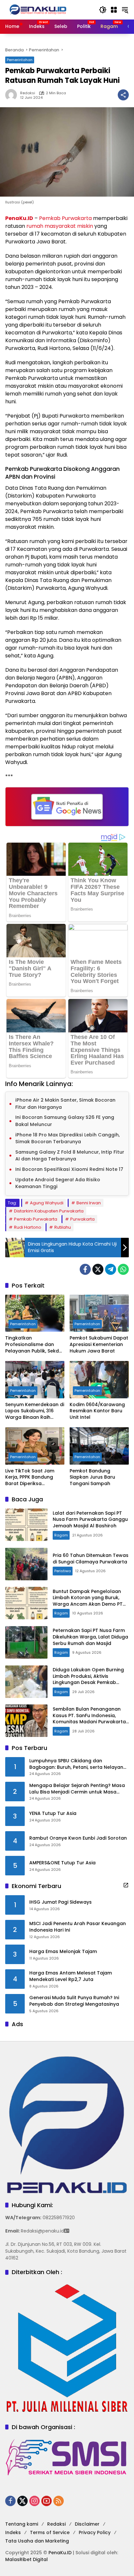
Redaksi (28, 93)
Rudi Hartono (28, 1227)
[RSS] (59, 2501)
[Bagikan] (123, 95)
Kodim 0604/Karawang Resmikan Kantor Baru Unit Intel (97, 1411)
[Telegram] (111, 1269)
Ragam (61, 1535)
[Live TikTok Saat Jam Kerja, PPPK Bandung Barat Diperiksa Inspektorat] (35, 1446)
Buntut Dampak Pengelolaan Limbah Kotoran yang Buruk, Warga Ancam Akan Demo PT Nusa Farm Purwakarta (88, 1601)
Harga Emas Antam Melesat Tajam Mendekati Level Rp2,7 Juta (71, 1976)
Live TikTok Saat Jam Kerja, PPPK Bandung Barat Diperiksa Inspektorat (30, 1477)
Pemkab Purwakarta (65, 218)
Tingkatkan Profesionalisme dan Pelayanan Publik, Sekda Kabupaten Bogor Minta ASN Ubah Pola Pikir (34, 1345)
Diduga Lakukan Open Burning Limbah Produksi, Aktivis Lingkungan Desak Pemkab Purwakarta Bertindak (88, 1679)
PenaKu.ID (19, 218)
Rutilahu (63, 1227)
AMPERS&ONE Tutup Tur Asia (62, 1863)
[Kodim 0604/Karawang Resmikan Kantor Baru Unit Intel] (99, 1379)
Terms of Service (50, 2532)
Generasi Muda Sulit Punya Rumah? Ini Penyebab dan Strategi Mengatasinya (74, 2001)
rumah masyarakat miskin (60, 226)
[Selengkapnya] (126, 1885)
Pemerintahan (20, 60)
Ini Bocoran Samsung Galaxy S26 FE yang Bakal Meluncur (65, 1121)
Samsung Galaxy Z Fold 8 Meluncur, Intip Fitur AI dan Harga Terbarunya (70, 1156)
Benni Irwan (89, 1203)
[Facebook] (85, 1269)
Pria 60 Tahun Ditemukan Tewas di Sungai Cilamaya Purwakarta (91, 1559)
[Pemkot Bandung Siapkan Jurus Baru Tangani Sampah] (99, 1446)
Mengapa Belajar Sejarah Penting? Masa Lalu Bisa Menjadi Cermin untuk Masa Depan (77, 1789)
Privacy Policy (95, 2532)
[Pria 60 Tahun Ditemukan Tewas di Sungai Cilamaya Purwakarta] (26, 1564)
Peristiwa (63, 1571)
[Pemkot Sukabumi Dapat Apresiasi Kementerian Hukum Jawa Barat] (99, 1313)
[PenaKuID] (38, 9)
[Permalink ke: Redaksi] (13, 95)
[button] (103, 10)
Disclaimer (87, 2524)
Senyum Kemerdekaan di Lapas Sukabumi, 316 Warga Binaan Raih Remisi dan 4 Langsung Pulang (35, 1411)
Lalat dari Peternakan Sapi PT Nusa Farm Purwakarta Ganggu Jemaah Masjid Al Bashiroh (90, 1519)
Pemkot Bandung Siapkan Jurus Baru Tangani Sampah (92, 1477)
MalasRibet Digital (27, 2559)
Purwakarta (82, 1219)
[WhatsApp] (123, 1269)
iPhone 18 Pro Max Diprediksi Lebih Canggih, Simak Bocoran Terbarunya (67, 1138)
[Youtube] (47, 2501)
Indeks (13, 2532)
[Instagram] (34, 2501)
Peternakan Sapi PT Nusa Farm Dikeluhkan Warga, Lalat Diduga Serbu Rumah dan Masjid (90, 1637)
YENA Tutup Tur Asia (53, 1813)
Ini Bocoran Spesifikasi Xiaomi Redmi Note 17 (69, 1169)
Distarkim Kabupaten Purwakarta (49, 1211)
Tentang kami (22, 2524)
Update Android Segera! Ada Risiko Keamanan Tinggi (58, 1183)
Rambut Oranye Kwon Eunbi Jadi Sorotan (78, 1838)
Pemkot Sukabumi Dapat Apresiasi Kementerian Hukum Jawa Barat (99, 1344)
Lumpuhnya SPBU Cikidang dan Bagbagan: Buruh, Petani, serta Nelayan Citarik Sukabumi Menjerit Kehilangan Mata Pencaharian (76, 1764)
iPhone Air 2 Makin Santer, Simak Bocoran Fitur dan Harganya (65, 1104)
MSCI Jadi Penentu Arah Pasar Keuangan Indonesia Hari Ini (78, 1927)
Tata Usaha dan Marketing (37, 2541)
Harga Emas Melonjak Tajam (63, 1952)
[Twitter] (98, 1269)
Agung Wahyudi (47, 1203)
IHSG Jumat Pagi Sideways (60, 1902)
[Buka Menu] (114, 10)
